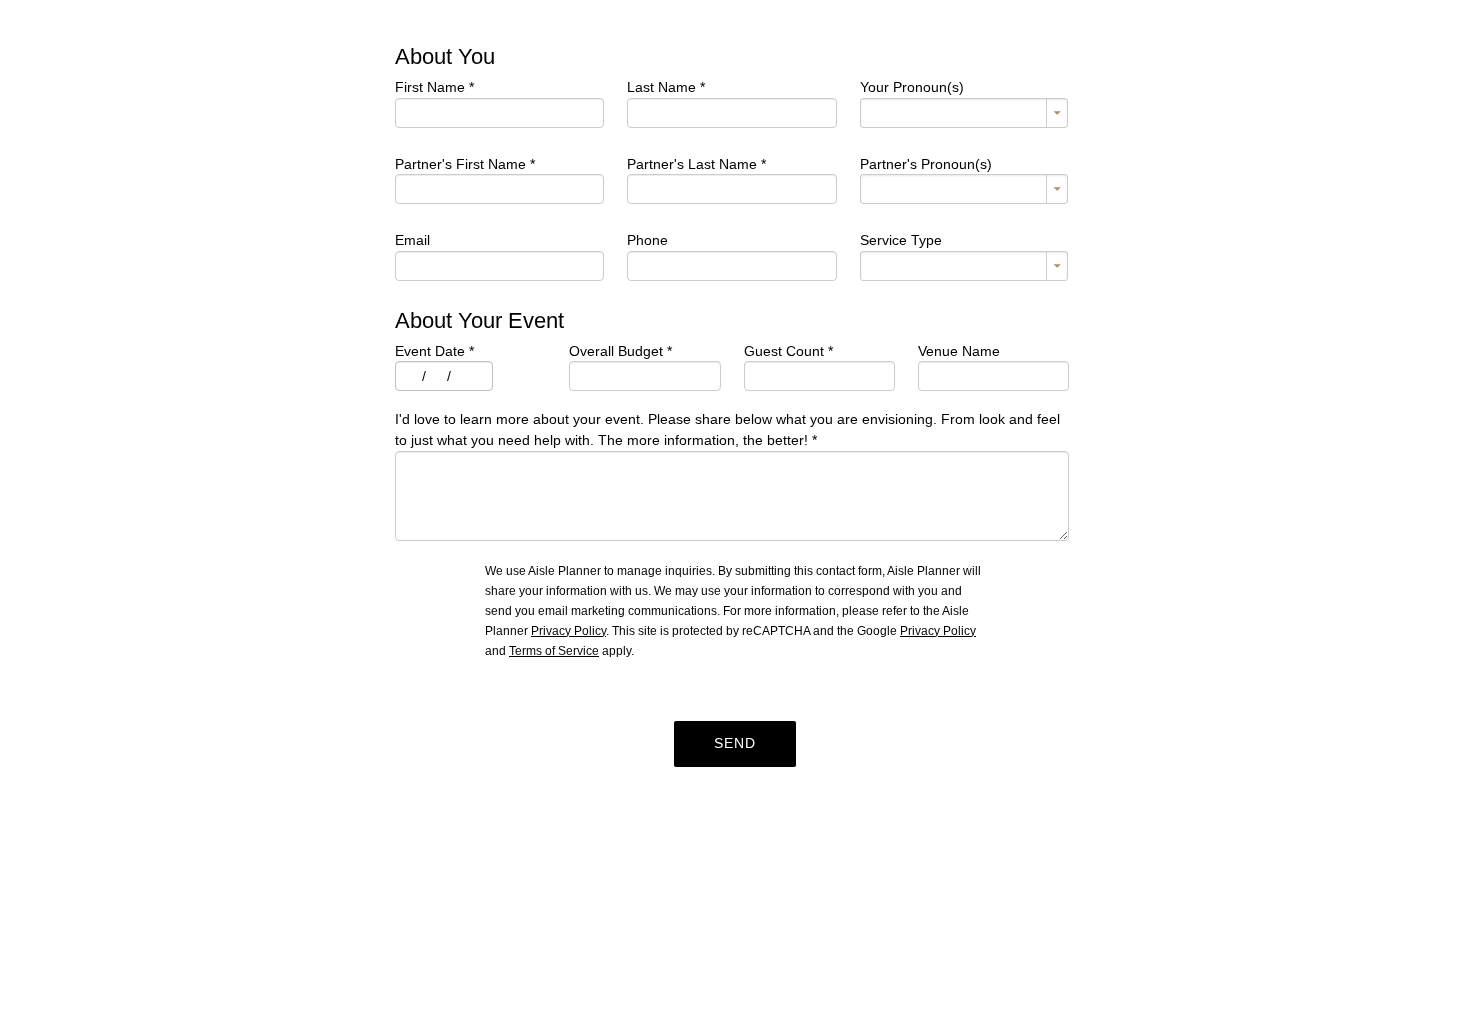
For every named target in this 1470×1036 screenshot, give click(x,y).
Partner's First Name (465, 164)
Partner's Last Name (696, 164)
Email (412, 240)
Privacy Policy (568, 631)
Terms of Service (554, 651)
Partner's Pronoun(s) (926, 164)
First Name (434, 87)
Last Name (666, 87)
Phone (647, 240)
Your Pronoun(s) (912, 87)
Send (735, 743)
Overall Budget (620, 351)
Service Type (901, 240)
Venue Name (959, 351)
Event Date (434, 351)
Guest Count (788, 351)
